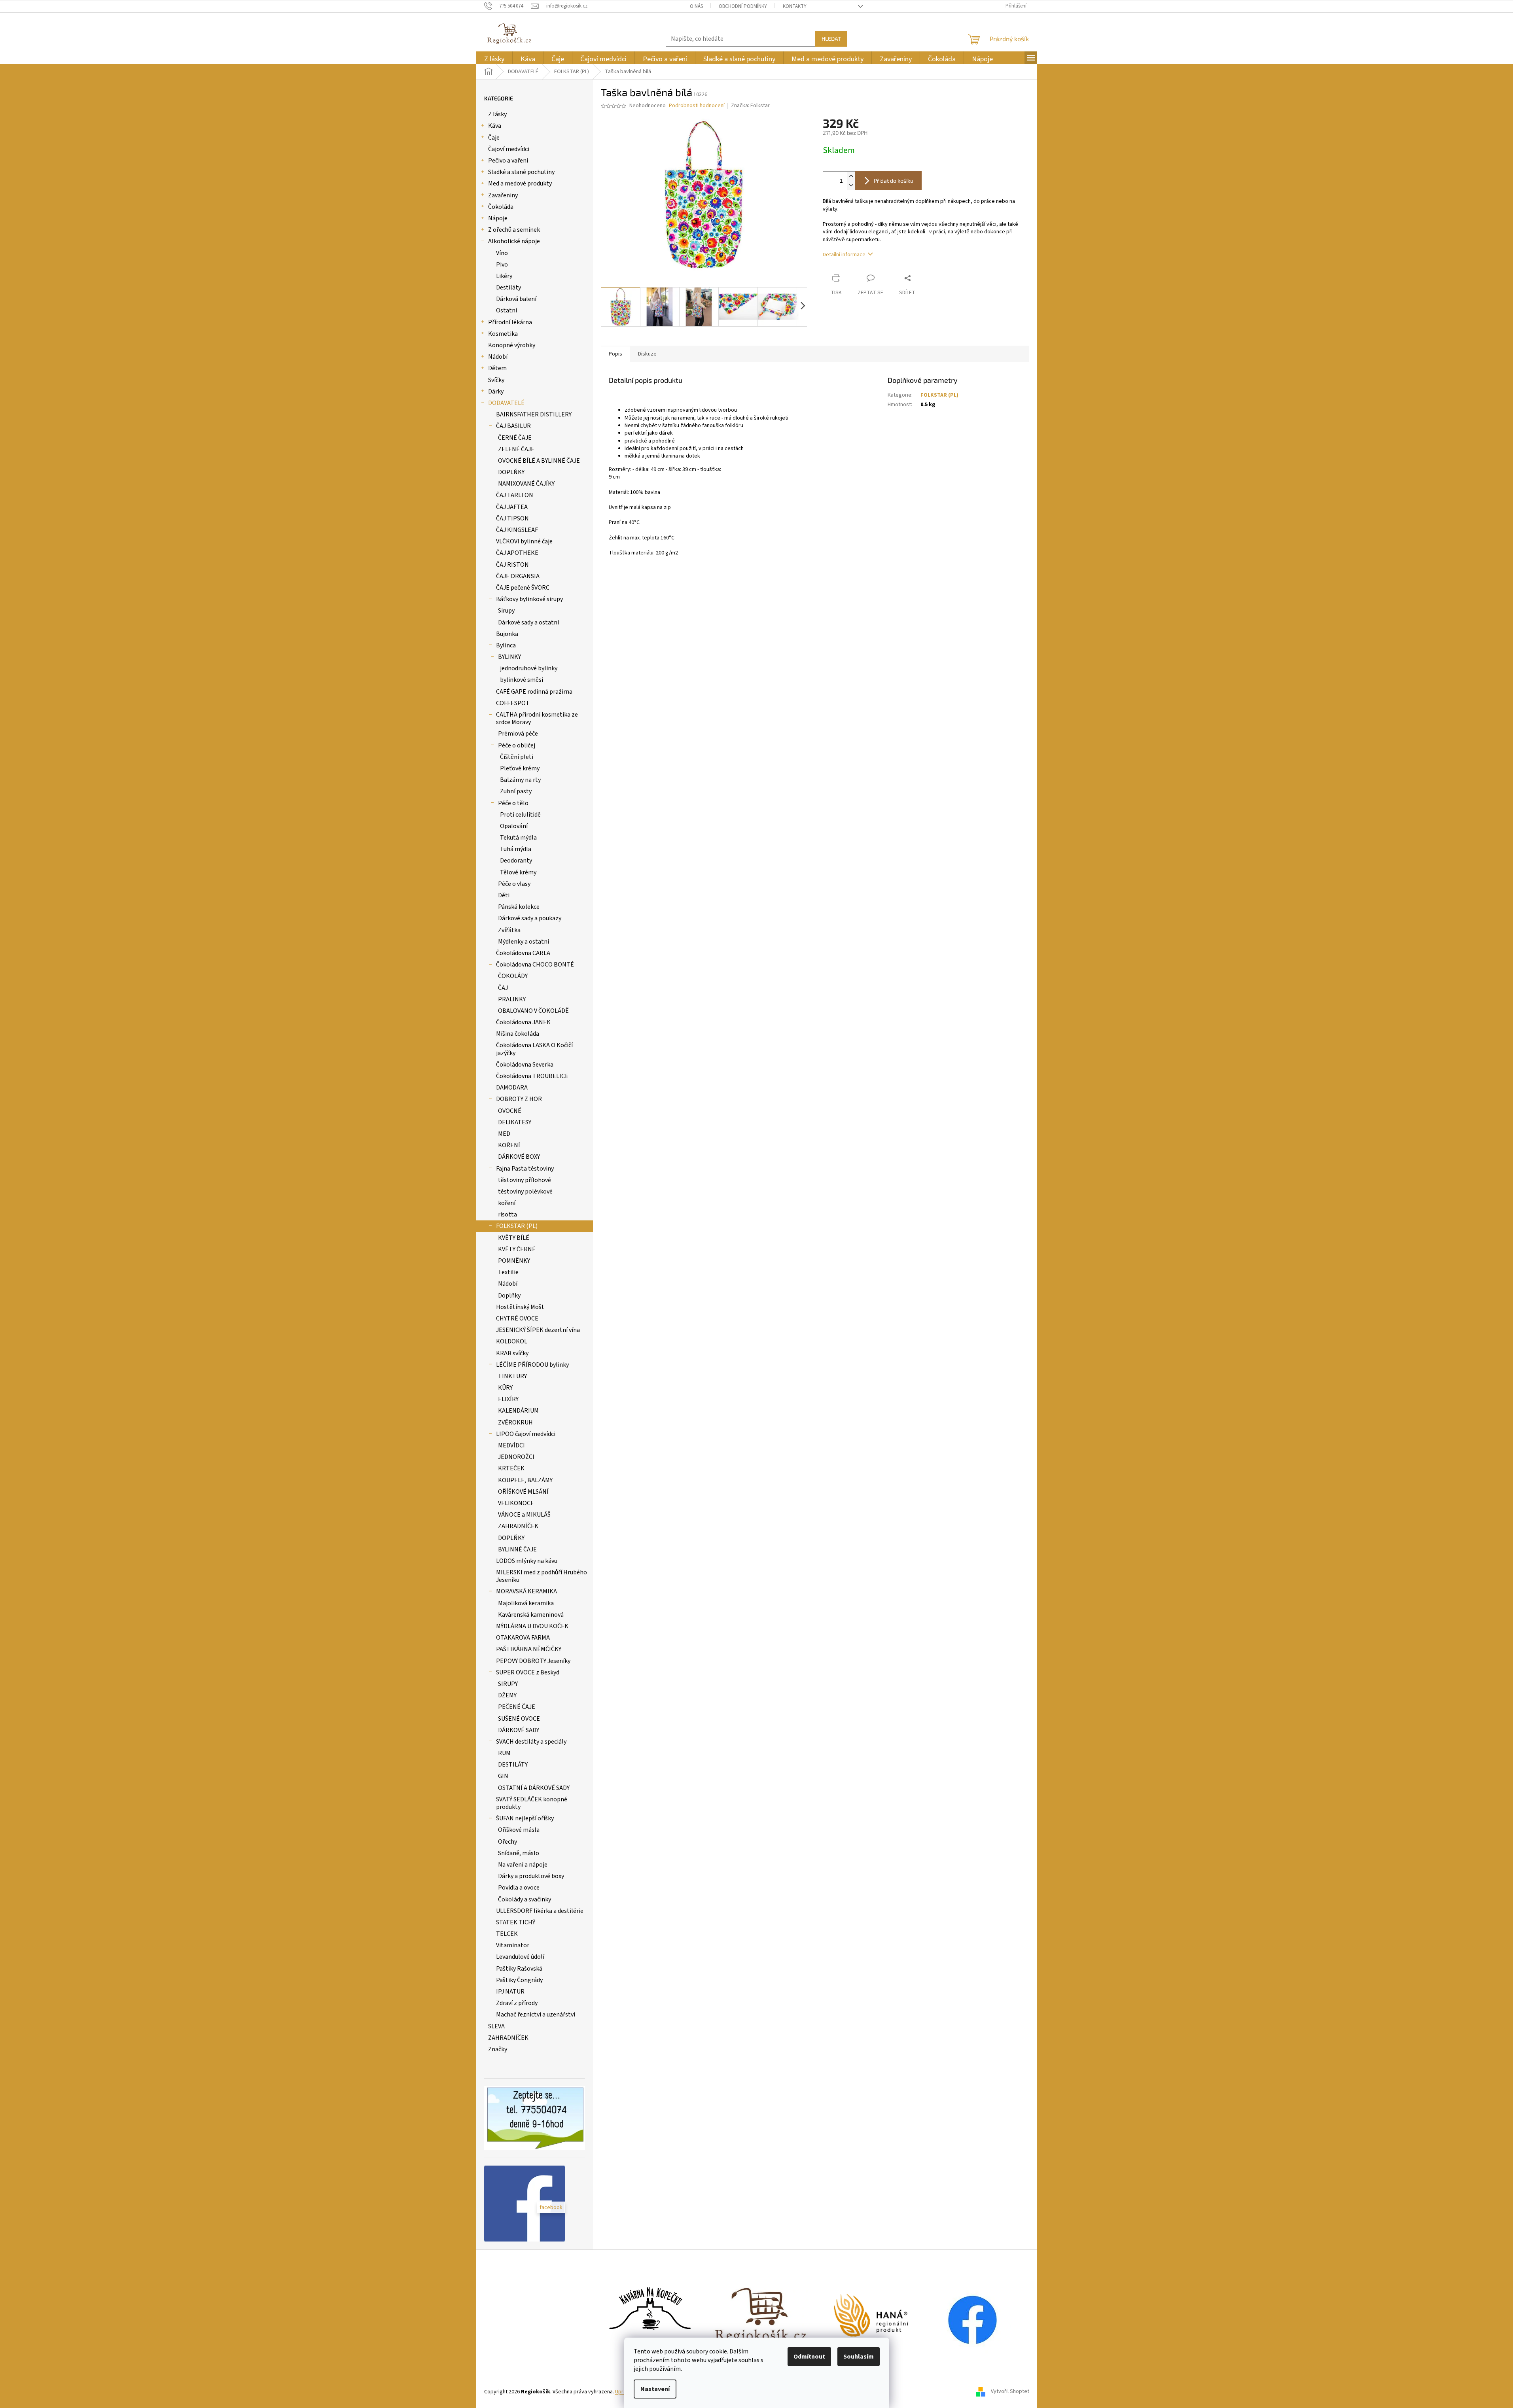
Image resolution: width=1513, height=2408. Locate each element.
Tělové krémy (518, 872)
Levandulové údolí (520, 1957)
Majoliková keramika (526, 1603)
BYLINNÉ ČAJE (517, 1549)
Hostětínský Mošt (520, 1307)
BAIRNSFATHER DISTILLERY (534, 414)
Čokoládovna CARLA (523, 953)
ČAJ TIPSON (512, 518)
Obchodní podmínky (743, 6)
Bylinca (506, 645)
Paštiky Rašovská (519, 1969)
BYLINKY (509, 657)
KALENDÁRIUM (518, 1411)
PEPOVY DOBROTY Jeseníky (533, 1661)
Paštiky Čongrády (519, 1980)
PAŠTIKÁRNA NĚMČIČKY (529, 1649)
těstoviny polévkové (525, 1192)
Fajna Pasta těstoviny (525, 1169)
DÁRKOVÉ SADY (519, 1730)
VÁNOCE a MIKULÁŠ (524, 1515)
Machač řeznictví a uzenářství (536, 2015)
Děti (504, 895)
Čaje (494, 138)
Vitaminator (513, 1945)
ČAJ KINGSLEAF (517, 530)
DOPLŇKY (511, 472)
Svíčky (496, 380)
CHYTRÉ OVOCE (517, 1318)
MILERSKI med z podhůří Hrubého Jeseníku (542, 1576)
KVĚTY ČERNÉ (517, 1249)
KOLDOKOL (512, 1341)
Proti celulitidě (520, 815)
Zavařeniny (503, 195)
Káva (495, 126)
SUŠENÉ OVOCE (519, 1719)
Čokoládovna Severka (525, 1065)
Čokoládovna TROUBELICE (532, 1076)
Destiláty (508, 288)
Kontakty (795, 6)
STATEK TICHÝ (516, 1922)
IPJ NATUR (510, 1992)
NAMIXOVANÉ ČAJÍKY (526, 484)
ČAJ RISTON (512, 565)
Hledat (831, 39)
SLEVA (496, 2026)
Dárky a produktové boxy (531, 1876)
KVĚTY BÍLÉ (514, 1238)
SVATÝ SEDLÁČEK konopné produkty (532, 1803)
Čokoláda (501, 207)
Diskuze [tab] (647, 354)
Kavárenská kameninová (531, 1615)
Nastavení (655, 2389)
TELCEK (507, 1934)
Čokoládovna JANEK (523, 1022)
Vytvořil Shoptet (1010, 2392)
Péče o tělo (513, 803)
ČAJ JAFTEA (512, 507)
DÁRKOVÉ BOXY (519, 1157)
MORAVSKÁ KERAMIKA (526, 1591)
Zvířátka (509, 930)
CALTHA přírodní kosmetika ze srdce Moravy (537, 718)
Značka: (750, 106)
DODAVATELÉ (506, 403)
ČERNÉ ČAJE (515, 438)
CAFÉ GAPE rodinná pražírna (534, 692)
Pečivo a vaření (508, 161)
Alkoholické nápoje (514, 241)
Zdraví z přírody (517, 2003)
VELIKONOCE (516, 1503)
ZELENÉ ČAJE (516, 449)
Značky (498, 2049)
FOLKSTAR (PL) (517, 1226)
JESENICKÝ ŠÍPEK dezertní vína (538, 1330)
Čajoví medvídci (509, 149)
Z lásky (497, 114)
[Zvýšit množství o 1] (851, 176)
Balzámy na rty (520, 780)
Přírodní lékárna (510, 322)
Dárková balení (516, 299)
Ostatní (507, 310)
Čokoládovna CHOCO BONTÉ (535, 965)
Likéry (504, 276)
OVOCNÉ (510, 1111)
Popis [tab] (615, 354)
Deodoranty (516, 861)
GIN (503, 1776)
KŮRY (505, 1388)
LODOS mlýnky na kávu (527, 1561)
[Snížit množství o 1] (851, 185)
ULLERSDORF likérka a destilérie (540, 1911)
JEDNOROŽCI (516, 1457)
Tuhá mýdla (516, 849)
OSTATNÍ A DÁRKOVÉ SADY (534, 1788)
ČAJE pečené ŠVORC (523, 588)
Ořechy (507, 1842)
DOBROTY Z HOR (519, 1099)
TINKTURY (512, 1376)
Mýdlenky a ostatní (524, 942)
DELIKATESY (515, 1122)
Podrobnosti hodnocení (697, 106)
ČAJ (503, 988)
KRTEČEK (511, 1468)
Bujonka (507, 634)
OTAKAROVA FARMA (523, 1638)
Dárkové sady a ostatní (528, 622)
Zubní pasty (516, 791)
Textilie (508, 1272)
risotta (507, 1214)
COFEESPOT (513, 703)
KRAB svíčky (512, 1353)
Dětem (497, 368)
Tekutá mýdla (518, 838)
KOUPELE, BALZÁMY (525, 1480)
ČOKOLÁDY (513, 976)
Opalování (514, 826)
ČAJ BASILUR (513, 426)
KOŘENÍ (509, 1145)
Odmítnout (809, 2357)
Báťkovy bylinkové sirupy (529, 599)
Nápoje (498, 218)
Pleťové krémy (520, 768)
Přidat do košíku (894, 181)
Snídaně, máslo (519, 1853)
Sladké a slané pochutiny (521, 172)
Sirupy (506, 611)
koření (507, 1203)
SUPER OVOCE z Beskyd (528, 1672)
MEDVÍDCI (511, 1445)
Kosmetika (503, 334)
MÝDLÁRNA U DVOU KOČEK (532, 1626)
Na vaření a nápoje (523, 1865)
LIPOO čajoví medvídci (526, 1434)
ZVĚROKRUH (515, 1422)
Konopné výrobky (512, 345)
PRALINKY (512, 999)
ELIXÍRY (508, 1399)
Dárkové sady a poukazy (530, 918)
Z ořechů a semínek (514, 230)
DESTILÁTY (513, 1765)
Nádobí (498, 357)
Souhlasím (859, 2357)
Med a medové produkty (520, 183)
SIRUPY (508, 1684)
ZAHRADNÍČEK (518, 1526)
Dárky (496, 392)
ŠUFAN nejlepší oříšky (525, 1818)
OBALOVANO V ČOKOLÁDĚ (533, 1011)
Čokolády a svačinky (525, 1899)
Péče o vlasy (514, 884)
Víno (502, 253)
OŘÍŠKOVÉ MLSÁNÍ (523, 1492)
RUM (504, 1753)
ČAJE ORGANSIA (518, 576)
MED (504, 1134)
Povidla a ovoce (519, 1888)
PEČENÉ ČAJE (517, 1707)
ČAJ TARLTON (515, 495)
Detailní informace (844, 255)
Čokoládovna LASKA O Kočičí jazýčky (534, 1049)
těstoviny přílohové (525, 1180)
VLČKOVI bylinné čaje (524, 541)
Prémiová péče (518, 734)
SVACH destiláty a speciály (531, 1742)
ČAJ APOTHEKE (517, 553)
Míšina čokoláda (518, 1034)
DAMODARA (512, 1088)
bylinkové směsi (522, 680)
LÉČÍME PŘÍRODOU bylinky (532, 1365)
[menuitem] (494, 59)
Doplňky (509, 1296)
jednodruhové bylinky (529, 668)
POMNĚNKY (514, 1261)
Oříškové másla (519, 1830)
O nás (696, 6)
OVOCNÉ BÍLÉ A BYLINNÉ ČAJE (539, 461)
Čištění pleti (517, 757)
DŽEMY (507, 1695)
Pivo (502, 265)
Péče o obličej (517, 745)
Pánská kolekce (519, 907)
